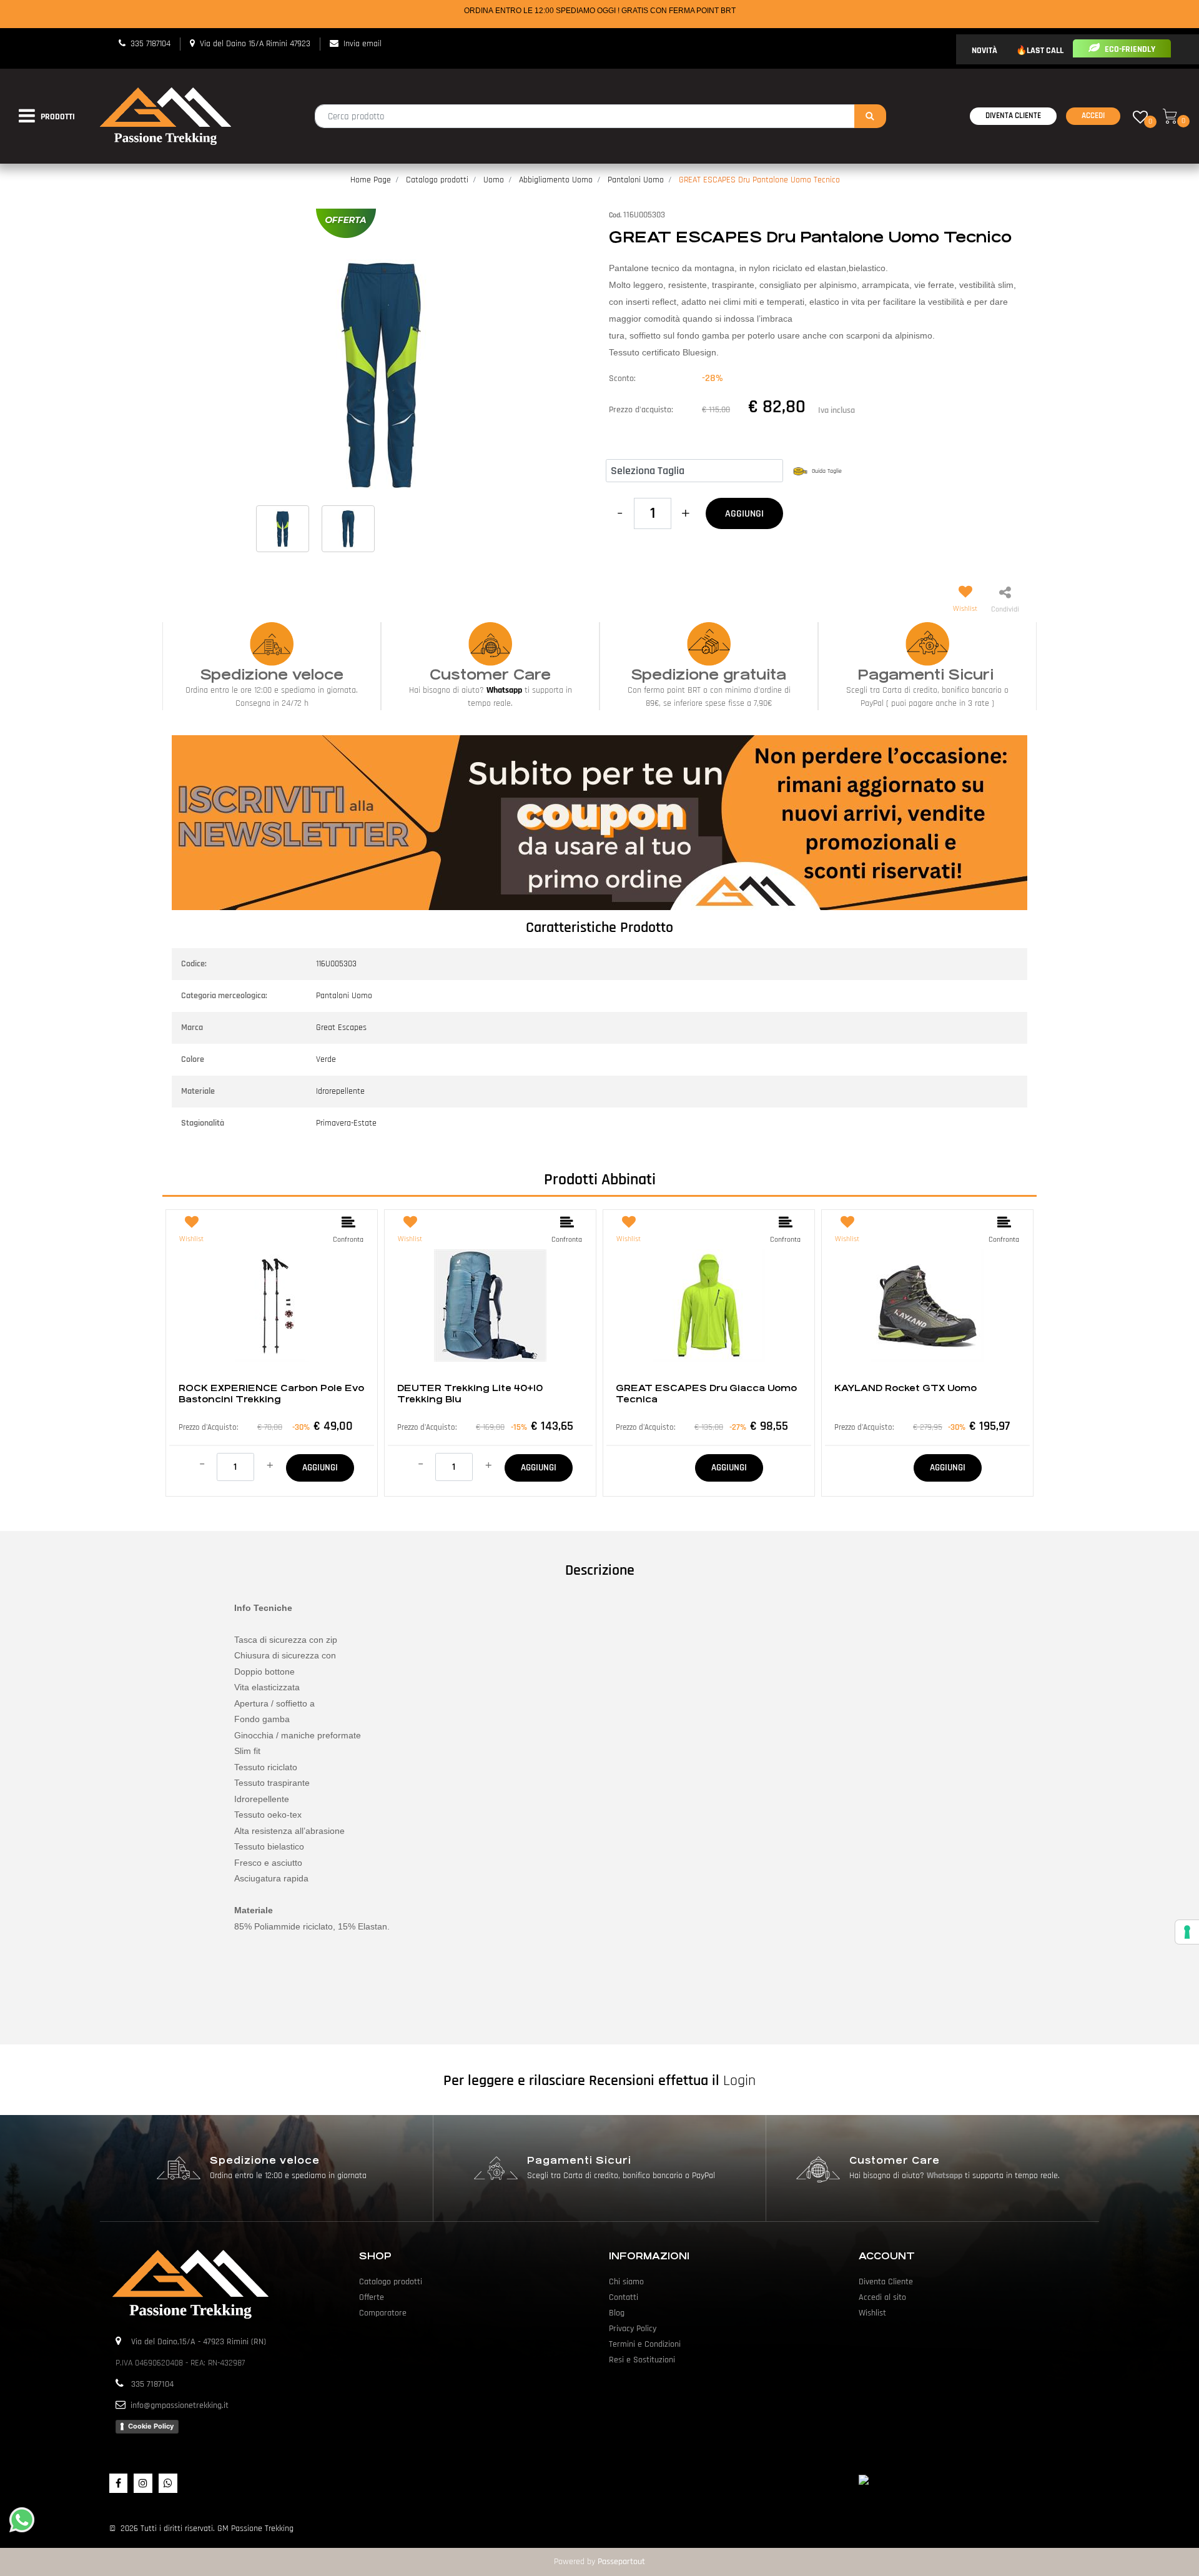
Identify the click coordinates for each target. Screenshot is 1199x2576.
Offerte (372, 2297)
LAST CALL (1045, 51)
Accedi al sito (882, 2297)
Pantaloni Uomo (636, 180)
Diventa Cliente (1013, 116)
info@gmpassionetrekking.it (180, 2405)
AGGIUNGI (744, 514)
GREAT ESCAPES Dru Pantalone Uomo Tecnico (759, 180)
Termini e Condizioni (645, 2344)
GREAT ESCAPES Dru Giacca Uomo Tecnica (706, 1394)
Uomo (494, 180)
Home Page (371, 180)
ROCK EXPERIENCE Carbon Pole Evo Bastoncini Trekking (271, 1394)
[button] (870, 116)
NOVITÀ (984, 51)
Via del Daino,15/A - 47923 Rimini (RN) (199, 2342)
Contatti (624, 2297)
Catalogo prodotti (437, 180)
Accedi (1093, 116)
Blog (617, 2313)
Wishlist (872, 2313)
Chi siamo (626, 2282)
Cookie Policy (151, 2426)
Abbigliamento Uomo (556, 180)
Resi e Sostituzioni (642, 2360)
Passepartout (621, 2562)
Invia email (363, 44)
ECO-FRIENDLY (1129, 49)
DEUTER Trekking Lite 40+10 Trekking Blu (470, 1394)
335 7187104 (150, 44)
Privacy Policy (633, 2329)
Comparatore (383, 2313)
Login (739, 2081)
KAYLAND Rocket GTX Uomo (905, 1388)
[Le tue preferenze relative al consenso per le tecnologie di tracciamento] (1187, 1932)
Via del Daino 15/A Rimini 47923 (255, 44)
